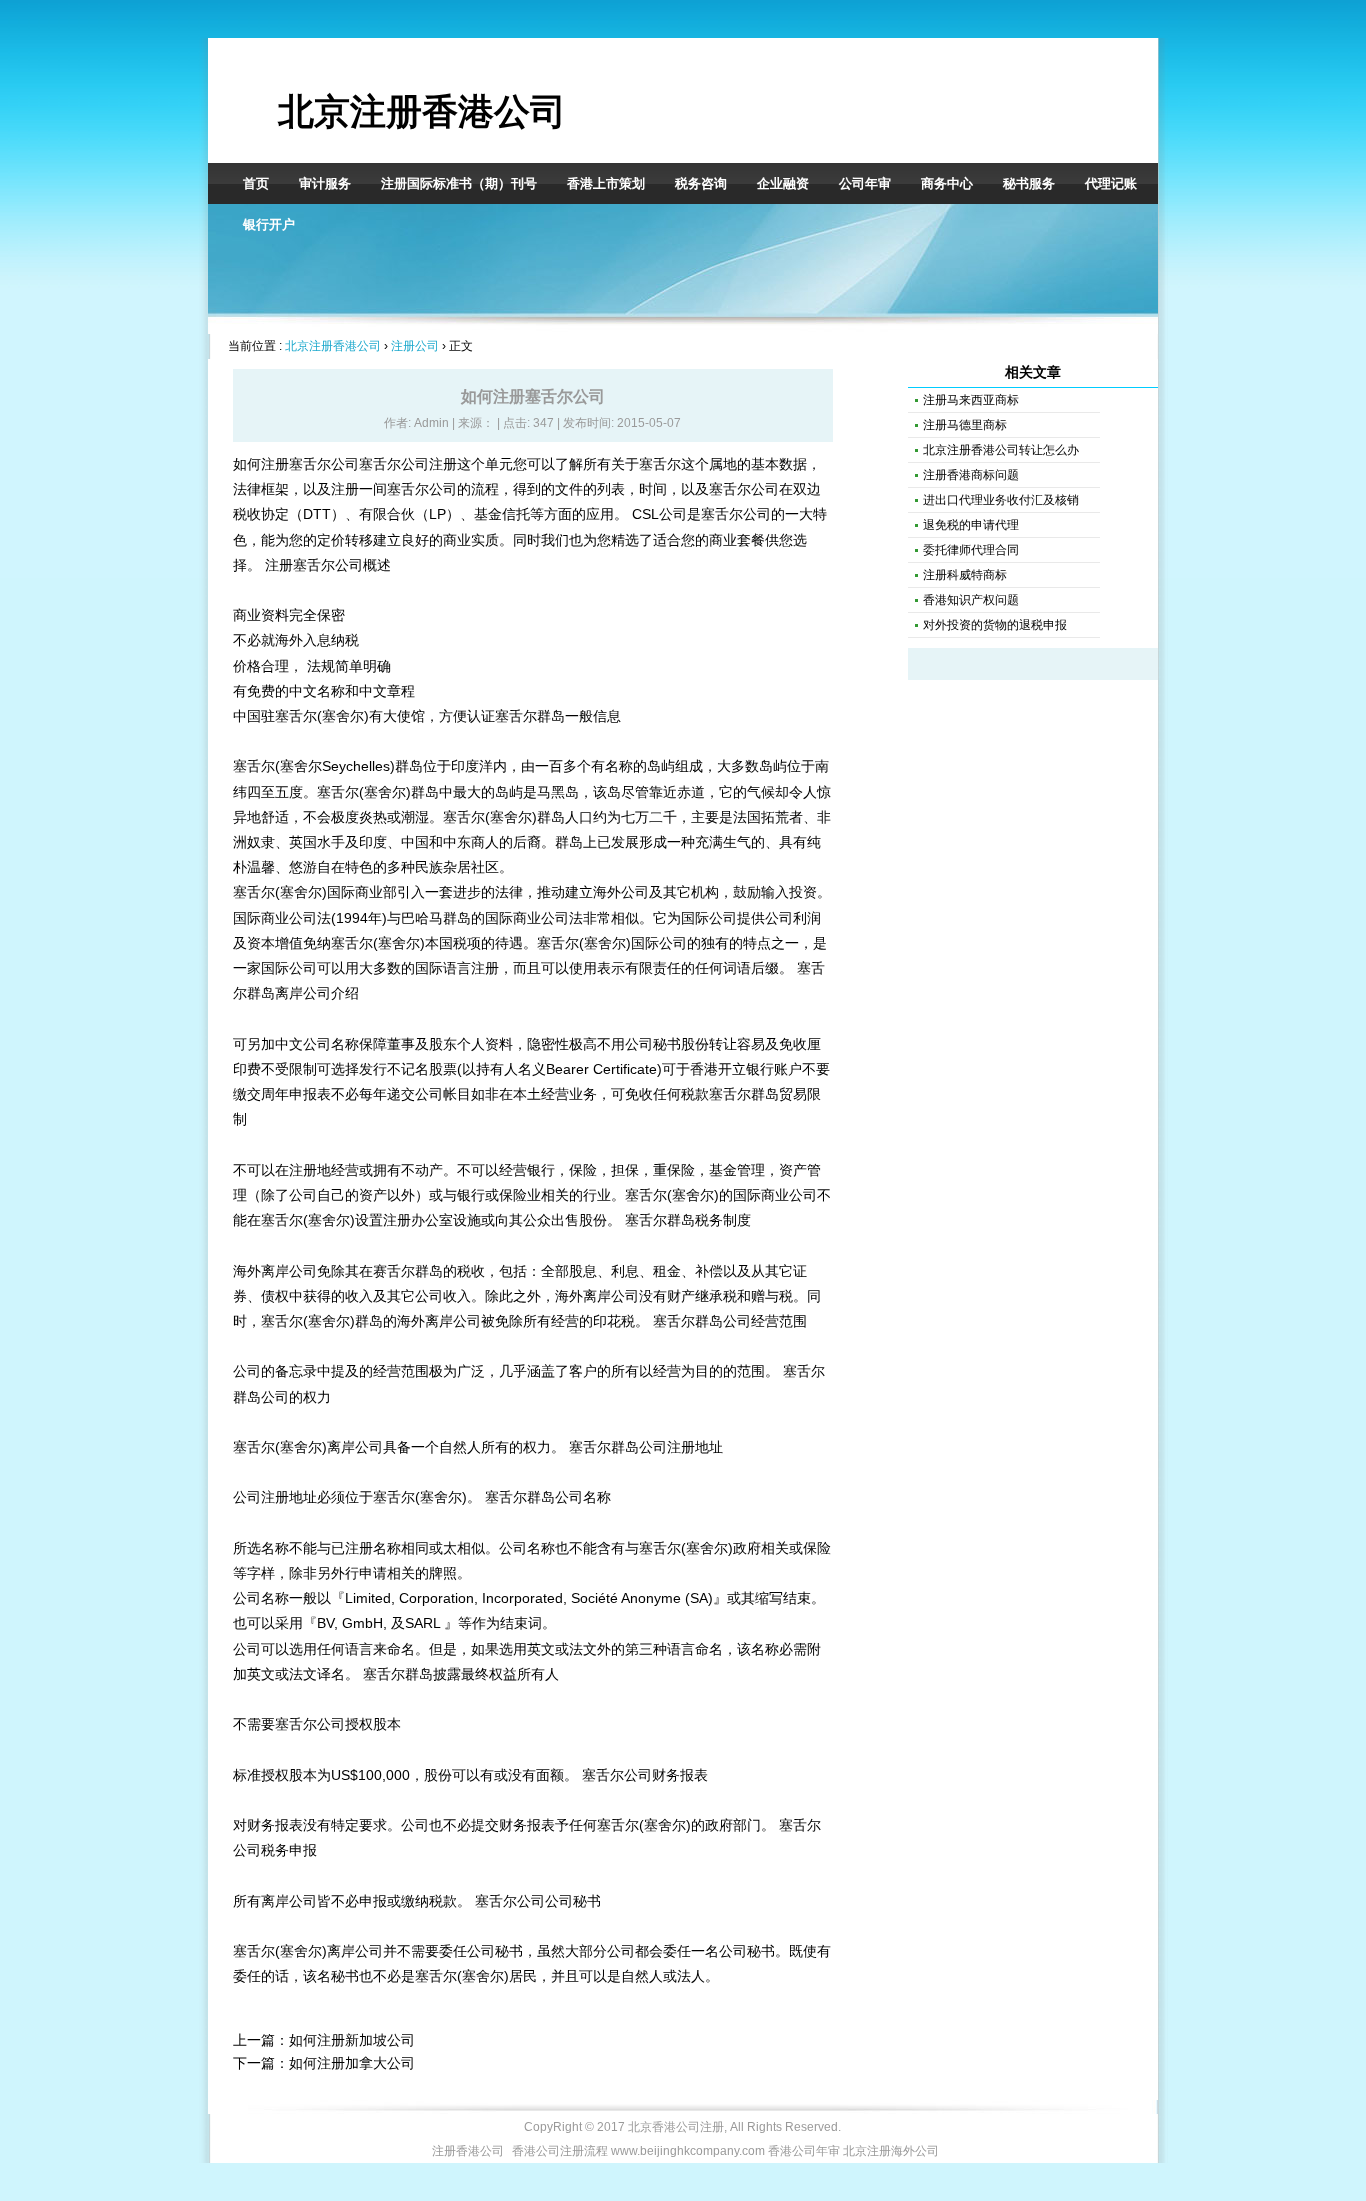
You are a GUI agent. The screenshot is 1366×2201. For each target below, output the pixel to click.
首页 (256, 183)
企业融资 (783, 183)
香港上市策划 (606, 183)
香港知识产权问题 (971, 600)
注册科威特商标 (965, 575)
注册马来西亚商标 (971, 400)
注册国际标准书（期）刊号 (459, 183)
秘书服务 (1029, 183)
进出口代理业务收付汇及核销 (1001, 500)
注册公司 (415, 346)
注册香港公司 (468, 2151)
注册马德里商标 (965, 425)
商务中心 (947, 183)
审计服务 (325, 183)
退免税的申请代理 (971, 525)
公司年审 (865, 183)
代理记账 (1111, 183)
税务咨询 (701, 183)
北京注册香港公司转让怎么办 (1001, 450)
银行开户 (269, 224)
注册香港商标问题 (971, 475)
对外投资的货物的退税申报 (995, 625)
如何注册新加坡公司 (352, 2040)
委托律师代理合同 (971, 550)
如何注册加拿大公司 (352, 2063)
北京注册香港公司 (422, 111)
